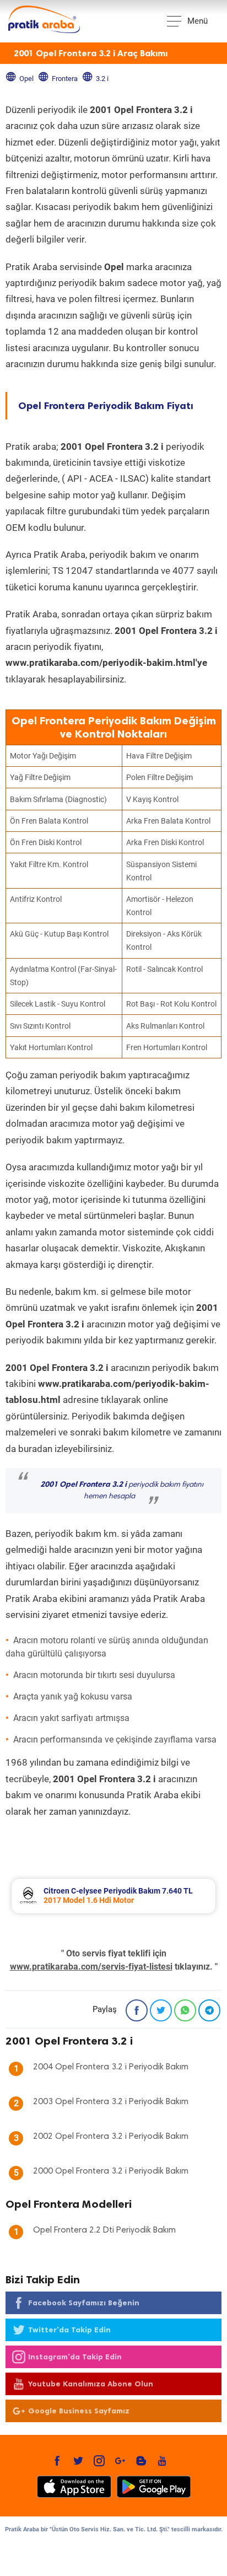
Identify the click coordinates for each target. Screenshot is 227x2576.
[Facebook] (137, 2010)
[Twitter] (161, 2010)
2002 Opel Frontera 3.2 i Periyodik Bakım (111, 2137)
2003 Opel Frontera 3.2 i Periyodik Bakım (111, 2102)
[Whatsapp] (185, 2010)
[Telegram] (209, 2010)
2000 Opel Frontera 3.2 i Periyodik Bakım (111, 2171)
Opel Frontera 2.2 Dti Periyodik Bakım (104, 2230)
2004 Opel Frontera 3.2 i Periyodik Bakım (111, 2067)
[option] (113, 1896)
